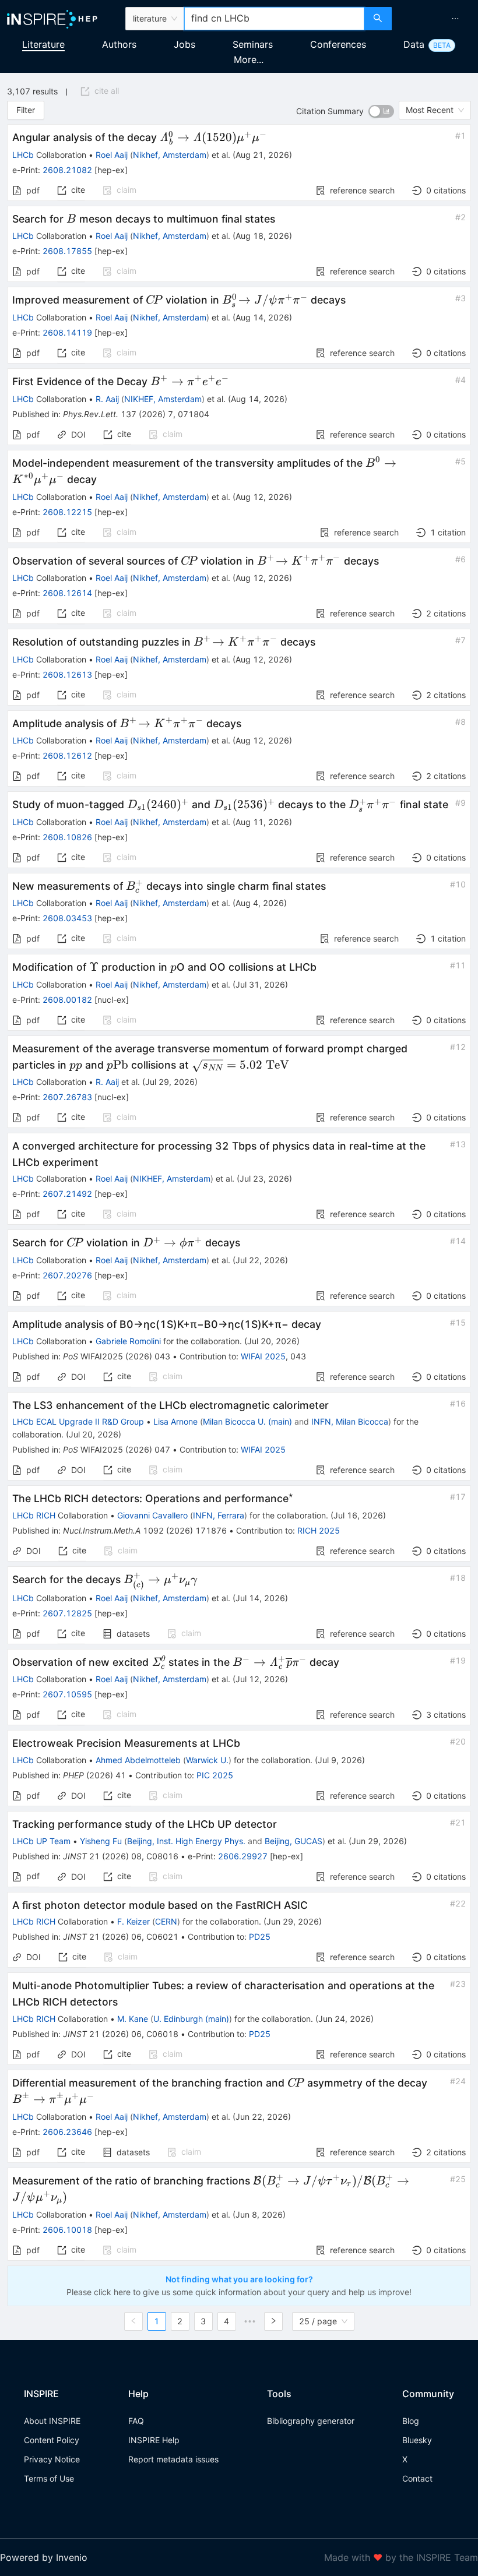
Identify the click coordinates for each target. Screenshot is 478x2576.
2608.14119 (67, 332)
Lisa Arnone (175, 1421)
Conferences (338, 44)
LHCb (23, 155)
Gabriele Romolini (128, 1341)
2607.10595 (67, 1694)
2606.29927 (243, 1856)
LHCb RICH (34, 1515)
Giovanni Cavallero (152, 1515)
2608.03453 (67, 918)
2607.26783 (67, 1097)
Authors (119, 44)
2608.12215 (67, 512)
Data (414, 44)
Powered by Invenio (44, 2557)
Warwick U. (207, 1760)
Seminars (253, 44)
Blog (411, 2421)
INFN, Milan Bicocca (350, 1421)
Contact (417, 2478)
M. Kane (133, 2019)
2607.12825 (67, 1613)
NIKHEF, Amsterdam (163, 399)
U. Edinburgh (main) (191, 2019)
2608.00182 (67, 1000)
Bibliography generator (311, 2421)
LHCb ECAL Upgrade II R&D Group (78, 1421)
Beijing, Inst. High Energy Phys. (186, 1841)
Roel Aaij (112, 155)
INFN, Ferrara (219, 1515)
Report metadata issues (173, 2459)
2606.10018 (67, 2230)
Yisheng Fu (101, 1841)
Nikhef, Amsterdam (170, 155)
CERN (166, 1921)
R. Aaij (107, 399)
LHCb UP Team (41, 1841)
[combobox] (274, 19)
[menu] (436, 19)
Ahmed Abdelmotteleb (138, 1760)
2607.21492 (67, 1194)
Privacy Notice (52, 2459)
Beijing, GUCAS (294, 1841)
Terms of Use (49, 2478)
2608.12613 (67, 674)
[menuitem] (455, 19)
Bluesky (417, 2440)
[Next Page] (273, 2321)
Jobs (184, 44)
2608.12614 (67, 593)
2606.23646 (67, 2132)
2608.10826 (67, 837)
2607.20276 (67, 1275)
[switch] (381, 111)
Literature (43, 44)
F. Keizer (133, 1921)
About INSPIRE (52, 2421)
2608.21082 (67, 170)
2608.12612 (67, 755)
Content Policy (52, 2440)
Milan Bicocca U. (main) (247, 1421)
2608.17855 (67, 251)
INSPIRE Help (154, 2440)
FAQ (136, 2421)
